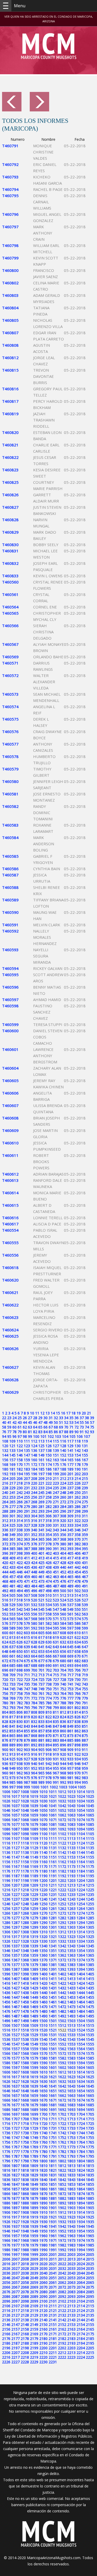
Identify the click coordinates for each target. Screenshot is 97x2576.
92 (87, 1432)
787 (56, 1703)
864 (5, 1736)
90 (77, 1432)
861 (70, 1731)
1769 (34, 2147)
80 (25, 1432)
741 (70, 1684)
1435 (90, 1988)
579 (27, 1623)
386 (20, 1549)
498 (49, 1591)
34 (66, 1418)
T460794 (10, 189)
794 (20, 1708)
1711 (53, 2119)
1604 (81, 2067)
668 (63, 1656)
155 (85, 1455)
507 (27, 1595)
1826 (6, 2175)
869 (41, 1736)
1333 (71, 1941)
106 (80, 1436)
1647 (16, 2091)
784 (34, 1703)
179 (85, 1464)
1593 (71, 2063)
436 (34, 1567)
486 (49, 1586)
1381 (53, 1965)
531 (27, 1605)
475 (56, 1581)
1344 (81, 1946)
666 (49, 1656)
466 (78, 1577)
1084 (81, 1824)
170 (20, 1464)
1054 (81, 1810)
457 (12, 1577)
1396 (6, 1974)
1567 (16, 2053)
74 (87, 1427)
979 (56, 1778)
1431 (53, 1988)
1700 (43, 2114)
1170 (43, 1866)
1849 (34, 2184)
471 (27, 1581)
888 (5, 1745)
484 (34, 1586)
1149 (34, 1857)
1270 (43, 1913)
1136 (6, 1852)
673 (12, 1661)
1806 (6, 2166)
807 (27, 1712)
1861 (53, 2189)
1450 (43, 1997)
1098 (25, 1834)
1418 (25, 1983)
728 (63, 1679)
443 (85, 1567)
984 (5, 1782)
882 (49, 1740)
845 (41, 1726)
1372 (62, 1960)
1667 (16, 2100)
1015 (90, 1792)
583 (56, 1623)
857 (41, 1731)
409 (12, 1558)
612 (5, 1637)
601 (12, 1633)
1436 (6, 1993)
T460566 (10, 626)
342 (49, 1530)
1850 (43, 2184)
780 (5, 1703)
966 (49, 1773)
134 (20, 1450)
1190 (43, 1876)
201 (70, 1474)
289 (12, 1511)
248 (63, 1492)
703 (56, 1670)
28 (35, 1418)
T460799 (10, 258)
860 (63, 1731)
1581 (53, 2058)
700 (34, 1670)
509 (41, 1595)
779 (85, 1698)
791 (85, 1703)
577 (12, 1623)
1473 (71, 2007)
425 (41, 1563)
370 (78, 1539)
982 (78, 1778)
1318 (25, 1937)
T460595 (10, 975)
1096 (6, 1834)
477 (70, 1581)
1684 (81, 2105)
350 (20, 1535)
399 (27, 1553)
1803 (71, 2161)
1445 (90, 1993)
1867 (16, 2194)
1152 (62, 1857)
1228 (25, 1894)
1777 (16, 2152)
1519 (34, 2030)
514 (78, 1595)
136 (34, 1450)
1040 (43, 1806)
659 (85, 1651)
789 (70, 1703)
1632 (62, 2081)
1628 (25, 2081)
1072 (62, 1820)
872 (63, 1736)
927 (27, 1759)
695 (85, 1665)
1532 (62, 2035)
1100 (43, 1834)
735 (27, 1684)
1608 (25, 2072)
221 (41, 1483)
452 (63, 1572)
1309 (34, 1932)
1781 (53, 2152)
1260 (43, 1908)
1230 (43, 1894)
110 (20, 1441)
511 (56, 1595)
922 (78, 1754)
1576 (6, 2058)
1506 (6, 2025)
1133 (71, 1848)
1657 (16, 2095)
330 (49, 1525)
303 (27, 1516)
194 (20, 1474)
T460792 (10, 164)
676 (34, 1661)
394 (78, 1549)
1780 (43, 2152)
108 (5, 1441)
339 (27, 1530)
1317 (16, 1937)
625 (12, 1642)
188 (63, 1469)
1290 (43, 1923)
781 (12, 1703)
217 (12, 1483)
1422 (62, 1983)
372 (5, 1544)
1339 (34, 1946)
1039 (34, 1806)
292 (34, 1511)
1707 (16, 2119)
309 (70, 1516)
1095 (90, 1829)
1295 (90, 1923)
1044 (81, 1806)
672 (5, 1661)
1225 (90, 1890)
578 (20, 1623)
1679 (34, 2105)
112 (34, 1441)
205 (12, 1478)
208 (34, 1478)
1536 (6, 2039)
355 (56, 1535)
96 (14, 1436)
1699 (34, 2114)
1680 (43, 2105)
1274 (81, 1913)
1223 (71, 1890)
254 (20, 1497)
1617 (16, 2077)
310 (78, 1516)
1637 (16, 2086)
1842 (62, 2180)
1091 (53, 1829)
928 (34, 1759)
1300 (43, 1927)
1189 (34, 1876)
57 (92, 1422)
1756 (6, 2142)
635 (85, 1642)
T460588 (10, 887)
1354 (81, 1951)
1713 (71, 2119)
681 (70, 1661)
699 (27, 1670)
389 (41, 1549)
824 (63, 1717)
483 (27, 1586)
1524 (81, 2030)
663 (27, 1656)
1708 (25, 2119)
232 (34, 1488)
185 (41, 1469)
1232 (62, 1894)
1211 (53, 1885)
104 (65, 1436)
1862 (62, 2189)
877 (12, 1740)
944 (63, 1764)
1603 (71, 2067)
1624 (81, 2077)
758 (20, 1693)
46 (35, 1422)
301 (12, 1516)
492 (5, 1591)
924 (5, 1759)
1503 (71, 2021)
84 (46, 1432)
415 (56, 1558)
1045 (90, 1806)
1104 (81, 1834)
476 (63, 1581)
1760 (43, 2142)
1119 (34, 1843)
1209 (34, 1885)
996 (5, 1787)
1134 (81, 1848)
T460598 (10, 1006)
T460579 (10, 769)
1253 (71, 1904)
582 (49, 1623)
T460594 (10, 968)
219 (27, 1483)
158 (20, 1460)
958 (78, 1768)
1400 (43, 1974)
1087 (16, 1829)
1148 (25, 1857)
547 (56, 1609)
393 (70, 1549)
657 (70, 1651)
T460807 (10, 333)
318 (49, 1521)
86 (56, 1432)
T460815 (10, 370)
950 (20, 1768)
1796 (6, 2161)
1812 (62, 2166)
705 (70, 1670)
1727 (16, 2128)
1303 (71, 1927)
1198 (25, 1880)
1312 (62, 1932)
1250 (43, 1904)
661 (12, 1656)
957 (70, 1768)
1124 (81, 1843)
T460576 (10, 732)
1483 (71, 2011)
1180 (43, 1871)
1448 (25, 1997)
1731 (53, 2128)
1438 (25, 1993)
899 (85, 1745)
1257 (16, 1908)
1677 (16, 2105)
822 (49, 1717)
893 (41, 1745)
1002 (54, 1787)
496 (34, 1591)
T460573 (10, 694)
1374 (81, 1960)
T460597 (10, 999)
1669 (34, 2100)
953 (41, 1768)
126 (49, 1446)
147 (27, 1455)
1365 (90, 1955)
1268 (25, 1913)
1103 (71, 1834)
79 (20, 1432)
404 (63, 1553)
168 (5, 1464)
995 (85, 1782)
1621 (53, 2077)
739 (56, 1684)
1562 (62, 2049)
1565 (90, 2049)
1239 (34, 1899)
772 (34, 1698)
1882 (62, 2198)
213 (70, 1478)
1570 (43, 2053)
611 (85, 1633)
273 (70, 1502)
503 (85, 1591)
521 (41, 1600)
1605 (90, 2067)
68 (56, 1427)
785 (41, 1703)
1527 (16, 2035)
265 (12, 1502)
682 (78, 1661)
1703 (71, 2114)
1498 (25, 2021)
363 (27, 1539)
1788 (25, 2156)
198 (49, 1474)
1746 (6, 2138)
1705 (90, 2114)
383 (85, 1544)
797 (41, 1708)
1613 (71, 2072)
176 (63, 1464)
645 (70, 1647)
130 (78, 1446)
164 (63, 1460)
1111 (53, 1838)
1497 (16, 2021)
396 (5, 1553)
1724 (81, 2124)
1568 (25, 2053)
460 (34, 1577)
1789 (34, 2156)
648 (5, 1651)
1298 (25, 1927)
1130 (43, 1848)
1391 (53, 1969)
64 (35, 1427)
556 (34, 1614)
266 (20, 1502)
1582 (62, 2058)
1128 (25, 1848)
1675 (90, 2100)
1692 (62, 2109)
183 (27, 1469)
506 (20, 1595)
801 (70, 1708)
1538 (25, 2039)
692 (63, 1665)
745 (12, 1689)
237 (70, 1488)
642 (49, 1647)
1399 (34, 1974)
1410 (43, 1979)
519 (27, 1600)
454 (78, 1572)
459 (27, 1577)
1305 (90, 1927)
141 (70, 1450)
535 (56, 1605)
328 (34, 1525)
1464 (81, 2002)
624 (5, 1642)
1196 (6, 1880)
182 (20, 1469)
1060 (43, 1815)
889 (12, 1745)
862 (78, 1731)
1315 (90, 1932)
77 (9, 1432)
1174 (81, 1866)
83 (40, 1432)
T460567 (10, 644)
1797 (16, 2161)
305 (41, 1516)
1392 (62, 1969)
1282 (62, 1918)
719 (85, 1675)
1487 (16, 2016)
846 (49, 1726)
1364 (81, 1955)
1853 (71, 2184)
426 (49, 1563)
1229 (34, 1894)
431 (85, 1563)
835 (56, 1722)
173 (41, 1464)
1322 (62, 1937)
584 (63, 1623)
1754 (81, 2138)
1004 (72, 1787)
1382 (62, 1965)
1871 (53, 2194)
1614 (81, 2072)
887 (85, 1740)
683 (85, 1661)
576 (5, 1623)
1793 (71, 2156)
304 (34, 1516)
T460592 (10, 931)
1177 (16, 1871)
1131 (53, 1848)
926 (20, 1759)
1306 (6, 1932)
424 (34, 1563)
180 (5, 1469)
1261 (53, 1908)
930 (49, 1759)
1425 (90, 1983)
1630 (43, 2081)
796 (34, 1708)
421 (12, 1563)
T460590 (10, 912)
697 (12, 1670)
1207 (16, 1885)
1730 (43, 2128)
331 (56, 1525)
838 (78, 1722)
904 (34, 1750)
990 (49, 1782)
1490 (43, 2016)
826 (78, 1717)
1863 (71, 2189)
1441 (53, 1993)
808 (34, 1712)
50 (56, 1422)
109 (12, 1441)
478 (78, 1581)
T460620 (10, 1280)
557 (41, 1614)
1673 (71, 2100)
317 (41, 1521)
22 (4, 1418)
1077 (16, 1824)
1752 (62, 2138)
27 (30, 1418)
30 (46, 1418)
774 (49, 1698)
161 (41, 1460)
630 (49, 1642)
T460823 (10, 470)
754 (78, 1689)
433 (12, 1567)
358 (78, 1535)
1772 (62, 2147)
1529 (34, 2035)
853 (12, 1731)
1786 (6, 2156)
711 (27, 1675)
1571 (53, 2053)
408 (5, 1558)
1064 (81, 1815)
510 (49, 1595)
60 (14, 1427)
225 (70, 1483)
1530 (43, 2035)
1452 (62, 1997)
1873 (71, 2194)
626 (20, 1642)
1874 (81, 2194)
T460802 (10, 283)
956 (63, 1768)
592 (34, 1628)
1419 (34, 1983)
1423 (71, 1983)
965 (41, 1773)
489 (70, 1586)
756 (5, 1693)
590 (20, 1628)
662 (20, 1656)
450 (49, 1572)
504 (5, 1595)
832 (34, 1722)
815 (85, 1712)
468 (5, 1581)
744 (5, 1689)
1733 (71, 2128)
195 (27, 1474)
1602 (62, 2067)
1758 (25, 2142)
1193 (71, 1876)
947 (85, 1764)
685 (12, 1665)
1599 (34, 2067)
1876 (6, 2198)
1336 (6, 1946)
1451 (53, 1997)
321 (70, 1521)
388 (34, 1549)
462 (49, 1577)
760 (34, 1693)
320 (63, 1521)
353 (41, 1535)
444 (5, 1572)
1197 (16, 1880)
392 (63, 1549)
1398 (25, 1974)
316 (34, 1521)
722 (20, 1679)
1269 (34, 1913)
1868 (25, 2194)
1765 (90, 2142)
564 (5, 1619)
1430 (43, 1988)
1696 (6, 2114)
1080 (43, 1824)
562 (78, 1614)
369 (70, 1539)
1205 (90, 1880)
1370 (43, 1960)
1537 (16, 2039)
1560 (43, 2049)
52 (66, 1422)
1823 (71, 2170)
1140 (43, 1852)
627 (27, 1642)
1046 (6, 1810)
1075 (90, 1820)
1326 (6, 1941)
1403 (71, 1974)
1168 (25, 1866)
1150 (43, 1857)
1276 (6, 1918)
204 (5, 1478)
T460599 (10, 1024)
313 (12, 1521)
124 (34, 1446)
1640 (43, 2086)
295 (56, 1511)
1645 (90, 2086)
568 (34, 1619)
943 (56, 1764)
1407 (16, 1979)
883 (56, 1740)
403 (56, 1553)
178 (78, 1464)
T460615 (10, 1205)
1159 (34, 1862)
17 (68, 1413)
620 (63, 1637)
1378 (25, 1965)
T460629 (10, 1392)
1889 (34, 2203)
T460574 (10, 707)
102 (51, 1436)
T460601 (10, 1049)
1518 (25, 2030)
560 (63, 1614)
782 (20, 1703)
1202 (62, 1880)
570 (49, 1619)
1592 (62, 2063)
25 (20, 1418)
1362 (62, 1955)
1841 (53, 2180)
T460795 (10, 196)
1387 (16, 1969)
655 (56, 1651)
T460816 (10, 389)
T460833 (10, 576)
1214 (81, 1885)
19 (79, 1413)
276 (5, 1507)
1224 (81, 1890)
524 (63, 1600)
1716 (6, 2124)
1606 (6, 2072)
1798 (25, 2161)
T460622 (10, 1305)
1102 (62, 1834)
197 (41, 1474)
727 (56, 1679)
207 (27, 1478)
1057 (16, 1815)
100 (36, 1436)
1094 (81, 1829)
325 (12, 1525)
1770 (43, 2147)
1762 (62, 2142)
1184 (81, 1871)
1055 (90, 1810)
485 (41, 1586)
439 (56, 1567)
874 (78, 1736)
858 (49, 1731)
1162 (62, 1862)
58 (4, 1427)
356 (63, 1535)
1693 (71, 2109)
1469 (34, 2007)
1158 (25, 1862)
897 (70, 1745)
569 (41, 1619)
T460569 (10, 657)
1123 (71, 1843)
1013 (71, 1792)
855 (27, 1731)
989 (41, 1782)
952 (34, 1768)
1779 (34, 2152)
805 (12, 1712)
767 (85, 1693)
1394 (81, 1969)
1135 (90, 1848)
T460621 (10, 1292)
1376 (6, 1965)
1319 (34, 1937)
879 (27, 1740)
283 (56, 1507)
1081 (53, 1824)
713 (41, 1675)
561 (70, 1614)
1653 (71, 2091)
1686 (6, 2109)
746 (20, 1689)
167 (85, 1460)
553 (12, 1614)
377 (41, 1544)
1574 (81, 2053)
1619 (34, 2077)
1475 (90, 2007)
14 (53, 1413)
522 (49, 1600)
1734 (81, 2128)
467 (85, 1577)
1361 (53, 1955)
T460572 (10, 675)
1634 (81, 2081)
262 (78, 1497)
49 (51, 1422)
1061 (53, 1815)
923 (85, 1754)
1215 (90, 1885)
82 (35, 1432)
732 (5, 1684)
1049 (34, 1810)
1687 (16, 2109)
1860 (43, 2189)
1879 (34, 2198)
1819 (34, 2170)
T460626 (10, 1349)
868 (34, 1736)
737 (41, 1684)
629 (41, 1642)
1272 (62, 1913)
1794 (81, 2156)
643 (56, 1647)
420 (5, 1563)
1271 (53, 1913)
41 (9, 1422)
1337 (16, 1946)
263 (85, 1497)
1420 (43, 1983)
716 (63, 1675)
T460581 (10, 794)
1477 (16, 2011)
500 (63, 1591)
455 (85, 1572)
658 (78, 1651)
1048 (25, 1810)
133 (12, 1450)
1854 (81, 2184)
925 (12, 1759)
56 (87, 1422)
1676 (6, 2105)
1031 (53, 1801)
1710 (43, 2119)
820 (34, 1717)
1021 (53, 1796)
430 (78, 1563)
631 (56, 1642)
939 (27, 1764)
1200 (43, 1880)
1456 (6, 2002)
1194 (81, 1876)
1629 (34, 2081)
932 (63, 1759)
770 (20, 1698)
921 (70, 1754)
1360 (43, 1955)
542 (20, 1609)
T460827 (10, 507)
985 (12, 1782)
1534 (81, 2035)
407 (85, 1553)
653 (41, 1651)
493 (12, 1591)
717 (70, 1675)
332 (63, 1525)
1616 (6, 2077)
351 (27, 1535)
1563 (71, 2049)
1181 (53, 1871)
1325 (90, 1937)
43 (20, 1422)
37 (82, 1418)
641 (41, 1647)
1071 (53, 1820)
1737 (16, 2133)
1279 (34, 1918)
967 (56, 1773)
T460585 (10, 856)
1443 (71, 1993)
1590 (43, 2063)
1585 (90, 2058)
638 (20, 1647)
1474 (81, 2007)
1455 (90, 1997)
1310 (43, 1932)
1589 (34, 2063)
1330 (43, 1941)
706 (78, 1670)
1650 (43, 2091)
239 (85, 1488)
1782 (62, 2152)
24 (14, 1418)
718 (78, 1675)
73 (82, 1427)
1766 (6, 2147)
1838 (25, 2180)
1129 (34, 1848)
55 (82, 1422)
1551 (53, 2044)
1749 (34, 2138)
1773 (71, 2147)
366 (49, 1539)
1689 (34, 2109)
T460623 (10, 1317)
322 (78, 1521)
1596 (6, 2067)
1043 (71, 1806)
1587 (16, 2063)
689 (41, 1665)
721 (12, 1679)
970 (78, 1773)
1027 (16, 1801)
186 (49, 1469)
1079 (34, 1824)
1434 (81, 1988)
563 (85, 1614)
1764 (81, 2142)
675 (27, 1661)
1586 (6, 2063)
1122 (62, 1843)
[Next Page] (39, 110)
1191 (53, 1876)
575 (85, 1619)
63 (30, 1427)
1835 (90, 2175)
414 (49, 1558)
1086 (6, 1829)
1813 (71, 2166)
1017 (16, 1796)
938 (20, 1764)
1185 (90, 1871)
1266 (6, 1913)
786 (49, 1703)
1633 (71, 2081)
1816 (6, 2170)
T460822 (10, 457)
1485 (90, 2011)
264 (5, 1502)
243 (27, 1492)
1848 (25, 2184)
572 (63, 1619)
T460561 (10, 594)
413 (41, 1558)
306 (49, 1516)
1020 (43, 1796)
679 (56, 1661)
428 (63, 1563)
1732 (62, 2128)
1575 (90, 2053)
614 (20, 1637)
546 (49, 1609)
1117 (16, 1843)
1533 (71, 2035)
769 (12, 1698)
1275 (90, 1913)
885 (70, 1740)
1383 (71, 1965)
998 (20, 1787)
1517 (16, 2030)
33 (61, 1418)
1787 (16, 2156)
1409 (34, 1979)
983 (85, 1778)
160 (34, 1460)
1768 (25, 2147)
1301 (53, 1927)
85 (51, 1432)
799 (56, 1708)
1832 (62, 2175)
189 (70, 1469)
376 (34, 1544)
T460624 (10, 1330)
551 (85, 1609)
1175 (90, 1866)
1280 (43, 1918)
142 (78, 1450)
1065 (90, 1815)
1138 (25, 1852)
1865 (90, 2189)
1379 (34, 1965)
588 (5, 1628)
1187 (16, 1876)
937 (12, 1764)
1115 (90, 1838)
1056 (6, 1815)
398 (20, 1553)
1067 (16, 1820)
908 (63, 1750)
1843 (71, 2180)
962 (20, 1773)
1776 (6, 2152)
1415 (90, 1979)
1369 (34, 1960)
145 (12, 1455)
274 (78, 1502)
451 (56, 1572)
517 (12, 1600)
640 (34, 1647)
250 (78, 1492)
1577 (16, 2058)
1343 (71, 1946)
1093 (71, 1829)
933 (70, 1759)
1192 (62, 1876)
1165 (90, 1862)
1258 (25, 1908)
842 (20, 1726)
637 (12, 1647)
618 (49, 1637)
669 (70, 1656)
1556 (6, 2049)
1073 (71, 1820)
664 (34, 1656)
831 (27, 1722)
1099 (34, 1834)
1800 (43, 2161)
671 (85, 1656)
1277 (16, 1918)
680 (63, 1661)
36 (77, 1418)
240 (5, 1492)
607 (56, 1633)
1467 (16, 2007)
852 (5, 1731)
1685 (90, 2105)
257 (41, 1497)
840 (5, 1726)
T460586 (10, 869)
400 (34, 1553)
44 (25, 1422)
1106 (6, 1838)
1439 (34, 1993)
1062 (62, 1815)
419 (85, 1558)
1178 (25, 1871)
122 (20, 1446)
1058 (25, 1815)
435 (27, 1567)
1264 (81, 1908)
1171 (53, 1866)
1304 (81, 1927)
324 (5, 1525)
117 (70, 1441)
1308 (25, 1932)
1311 (53, 1932)
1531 (53, 2035)
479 (85, 1581)
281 (41, 1507)
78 (14, 1432)
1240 (43, 1899)
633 (70, 1642)
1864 (81, 2189)
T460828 (10, 520)
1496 (6, 2021)
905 (41, 1750)
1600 (43, 2067)
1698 (25, 2114)
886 (78, 1740)
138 (49, 1450)
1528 (25, 2035)
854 (20, 1731)
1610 (43, 2072)
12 (42, 1413)
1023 (71, 1796)
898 (78, 1745)
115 (56, 1441)
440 (63, 1567)
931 (56, 1759)
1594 (81, 2063)
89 (71, 1432)
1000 (35, 1787)
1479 (34, 2011)
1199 (34, 1880)
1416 (6, 1983)
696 (5, 1670)
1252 (62, 1904)
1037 (16, 1806)
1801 (53, 2161)
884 (63, 1740)
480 (5, 1586)
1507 (16, 2025)
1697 (16, 2114)
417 (70, 1558)
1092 (62, 1829)
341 (41, 1530)
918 (49, 1754)
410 (20, 1558)
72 (77, 1427)
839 (85, 1722)
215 (85, 1478)
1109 (34, 1838)
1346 (6, 1951)
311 (85, 1516)
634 (78, 1642)
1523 (71, 2030)
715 (56, 1675)
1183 (71, 1871)
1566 (6, 2053)
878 (20, 1740)
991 (56, 1782)
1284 (81, 1918)
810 (49, 1712)
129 (70, 1446)
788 (63, 1703)
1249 (34, 1904)
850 (78, 1726)
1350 (43, 1951)
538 (78, 1605)
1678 (25, 2105)
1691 (53, 2109)
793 (12, 1708)
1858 (25, 2189)
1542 (62, 2039)
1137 (16, 1852)
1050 (43, 1810)
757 (12, 1693)
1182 (62, 1871)
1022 (62, 1796)
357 (70, 1535)
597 (70, 1628)
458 (20, 1577)
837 (70, 1722)
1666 (6, 2100)
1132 (62, 1848)
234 (49, 1488)
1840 (43, 2180)
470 (20, 1581)
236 (63, 1488)
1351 (53, 1951)
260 (63, 1497)
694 (78, 1665)
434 (20, 1567)
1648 (25, 2091)
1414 (81, 1979)
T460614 (10, 1193)
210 (49, 1478)
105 (72, 1436)
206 (20, 1478)
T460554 (10, 1230)
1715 (90, 2119)
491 (85, 1586)
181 (12, 1469)
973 (12, 1778)
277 (12, 1507)
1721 (53, 2124)
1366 (6, 1960)
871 (56, 1736)
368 (63, 1539)
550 (78, 1609)
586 (78, 1623)
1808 (25, 2166)
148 (34, 1455)
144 (5, 1455)
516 (5, 1600)
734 (20, 1684)
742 (78, 1684)
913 (12, 1754)
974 (20, 1778)
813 (70, 1712)
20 (84, 1413)
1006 (6, 1792)
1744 (81, 2133)
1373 (71, 1960)
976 (34, 1778)
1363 (71, 1955)
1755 (90, 2138)
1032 (62, 1801)
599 (85, 1628)
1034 (81, 1801)
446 (20, 1572)
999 (27, 1787)
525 (70, 1600)
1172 (62, 1866)
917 (41, 1754)
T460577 (10, 744)
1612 (62, 2072)
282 (49, 1507)
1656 (6, 2095)
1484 (81, 2011)
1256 (6, 1908)
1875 (90, 2194)
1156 (6, 1862)
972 (5, 1778)
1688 (25, 2109)
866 (20, 1736)
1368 (25, 1960)
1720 (43, 2124)
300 (5, 1516)
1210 (43, 1885)
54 (77, 1422)
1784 (81, 2152)
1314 (81, 1932)
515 (85, 1595)
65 (40, 1427)
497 (41, 1591)
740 (63, 1684)
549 (70, 1609)
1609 (34, 2072)
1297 (16, 1927)
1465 (90, 2002)
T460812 (10, 358)
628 (34, 1642)
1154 (81, 1857)
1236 (6, 1899)
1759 (34, 2142)
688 (34, 1665)
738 (49, 1684)
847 (56, 1726)
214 (78, 1478)
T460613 (10, 1180)
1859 (34, 2189)
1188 (25, 1876)
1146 (6, 1857)
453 (70, 1572)
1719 (34, 2124)
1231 (53, 1894)
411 (27, 1558)
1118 (25, 1843)
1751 (53, 2138)
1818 (25, 2170)
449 (41, 1572)
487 (56, 1586)
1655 (90, 2091)
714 (49, 1675)
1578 (25, 2058)
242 (20, 1492)
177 (70, 1464)
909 (70, 1750)
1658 (25, 2095)
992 (63, 1782)
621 (70, 1637)
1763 (71, 2142)
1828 (25, 2175)
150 (49, 1455)
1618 (25, 2077)
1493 (71, 2016)
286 (78, 1507)
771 (27, 1698)
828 (5, 1722)
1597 (16, 2067)
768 (5, 1698)
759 (27, 1693)
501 (70, 1591)
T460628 (10, 1380)
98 (25, 1436)
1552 (62, 2044)
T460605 (10, 1081)
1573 (71, 2053)
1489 (34, 2016)
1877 (16, 2198)
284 (63, 1507)
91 (82, 1432)
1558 (25, 2049)
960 (5, 1773)
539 (85, 1605)
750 (49, 1689)
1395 (90, 1969)
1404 (81, 1974)
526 (78, 1600)
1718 (25, 2124)
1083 (71, 1824)
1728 (25, 2128)
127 (56, 1446)
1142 (62, 1852)
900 (5, 1750)
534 (49, 1605)
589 (12, 1628)
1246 (6, 1904)
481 (12, 1586)
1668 (25, 2100)
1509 (34, 2025)
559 (56, 1614)
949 (12, 1768)
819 (27, 1717)
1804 (81, 2161)
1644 (81, 2086)
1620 (43, 2077)
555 (27, 1614)
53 (71, 1422)
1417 (16, 1983)
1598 (25, 2067)
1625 (90, 2077)
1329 (34, 1941)
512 (63, 1595)
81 (30, 1432)
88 (66, 1432)
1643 (71, 2086)
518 (20, 1600)
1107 (16, 1838)
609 (70, 1633)
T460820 (10, 432)
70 (66, 1427)
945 (70, 1764)
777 (70, 1698)
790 (78, 1703)
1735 (90, 2128)
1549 (34, 2044)
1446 (6, 1997)
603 (27, 1633)
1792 (62, 2156)
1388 (25, 1969)
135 (27, 1450)
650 (20, 1651)
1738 (25, 2133)
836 (63, 1722)
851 (85, 1726)
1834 (81, 2175)
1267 (16, 1913)
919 (56, 1754)
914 (20, 1754)
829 (12, 1722)
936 (5, 1764)
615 (27, 1637)
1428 (25, 1988)
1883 (71, 2198)
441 (70, 1567)
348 (5, 1535)
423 (27, 1563)
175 (56, 1464)
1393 (71, 1969)
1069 (34, 1820)
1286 (6, 1923)
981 (70, 1778)
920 (63, 1754)
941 (41, 1764)
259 (56, 1497)
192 (5, 1474)
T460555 (10, 1243)
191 (85, 1469)
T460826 (10, 495)
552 (5, 1614)
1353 (71, 1951)
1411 (53, 1979)
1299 (34, 1927)
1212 (62, 1885)
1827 (16, 2175)
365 (41, 1539)
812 (63, 1712)
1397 (16, 1974)
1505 (90, 2021)
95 (9, 1436)
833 (41, 1722)
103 (58, 1436)
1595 (90, 2063)
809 (41, 1712)
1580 (43, 2058)
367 (56, 1539)
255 (27, 1497)
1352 (62, 1951)
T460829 (10, 532)
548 (63, 1609)
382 (78, 1544)
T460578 (10, 756)
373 (12, 1544)
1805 (90, 2161)
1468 (25, 2007)
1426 (6, 1988)
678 (49, 1661)
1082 (62, 1824)
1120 (43, 1843)
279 (27, 1507)
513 (70, 1595)
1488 (25, 2016)
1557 (16, 2049)
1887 (16, 2203)
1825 (90, 2170)
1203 (71, 1880)
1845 (90, 2180)
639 (27, 1647)
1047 (16, 1810)
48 (46, 1422)
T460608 (10, 1118)
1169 (34, 1866)
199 (56, 1474)
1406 (6, 1979)
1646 (6, 2091)
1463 (71, 2002)
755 (85, 1689)
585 (70, 1623)
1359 (34, 1955)
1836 (6, 2180)
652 (34, 1651)
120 (5, 1446)
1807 (16, 2166)
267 (27, 1502)
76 (4, 1432)
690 (49, 1665)
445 (12, 1572)
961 (12, 1773)
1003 (63, 1787)
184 (34, 1469)
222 (49, 1483)
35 (71, 1418)
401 (41, 1553)
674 (20, 1661)
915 (27, 1754)
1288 (25, 1923)
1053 (71, 1810)
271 (56, 1502)
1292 (62, 1923)
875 (85, 1736)
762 (49, 1693)
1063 (71, 1815)
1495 (90, 2016)
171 (27, 1464)
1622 (62, 2077)
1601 (53, 2067)
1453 (71, 1997)
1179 (34, 1871)
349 (12, 1535)
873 (70, 1736)
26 (25, 1418)
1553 (71, 2044)
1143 (71, 1852)
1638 (25, 2086)
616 (34, 1637)
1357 (16, 1955)
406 (78, 1553)
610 (78, 1633)
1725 (90, 2124)
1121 (53, 1843)
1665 (90, 2095)
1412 (62, 1979)
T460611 (10, 1155)
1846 (6, 2184)
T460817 (10, 401)
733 (12, 1684)
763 (56, 1693)
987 (27, 1782)
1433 (71, 1988)
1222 (62, 1890)
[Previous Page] (12, 110)
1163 (71, 1862)
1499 (34, 2021)
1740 (43, 2133)
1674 (81, 2100)
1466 (6, 2007)
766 (78, 1693)
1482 (62, 2011)
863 (85, 1731)
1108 (25, 1838)
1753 (71, 2138)
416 (63, 1558)
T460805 (10, 320)
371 (85, 1539)
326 (20, 1525)
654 (49, 1651)
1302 (62, 1927)
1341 (53, 1946)
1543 (71, 2039)
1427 (16, 1988)
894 (49, 1745)
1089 (34, 1829)
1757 (16, 2142)
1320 (43, 1937)
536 (63, 1605)
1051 (53, 1810)
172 (34, 1464)
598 (78, 1628)
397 (12, 1553)
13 (48, 1413)
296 (63, 1511)
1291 (53, 1923)
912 (5, 1754)
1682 (62, 2105)
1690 (43, 2109)
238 (78, 1488)
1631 (53, 2081)
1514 (81, 2025)
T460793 (10, 177)
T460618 (10, 1267)
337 (12, 1530)
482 (20, 1586)
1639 (34, 2086)
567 (27, 1619)
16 (63, 1413)
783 (27, 1703)
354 (49, 1535)
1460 (43, 2002)
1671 (53, 2100)
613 (12, 1637)
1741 (53, 2133)
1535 (90, 2035)
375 (27, 1544)
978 (49, 1778)
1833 (71, 2175)
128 (63, 1446)
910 (78, 1750)
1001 (44, 1787)
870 (49, 1736)
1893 (71, 2203)
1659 (34, 2095)
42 (14, 1422)
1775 (90, 2147)
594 (49, 1628)
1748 (25, 2138)
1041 (53, 1806)
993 (70, 1782)
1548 (25, 2044)
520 (34, 1600)
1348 (25, 1951)
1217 (16, 1890)
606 (49, 1633)
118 (78, 1441)
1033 (71, 1801)
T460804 (10, 308)
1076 (6, 1824)
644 (63, 1647)
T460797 (10, 227)
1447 (16, 1997)
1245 (90, 1899)
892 (34, 1745)
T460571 (10, 663)
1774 (81, 2147)
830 (20, 1722)
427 (56, 1563)
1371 (53, 1960)
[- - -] (6, 6)
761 (41, 1693)
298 (78, 1511)
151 (56, 1455)
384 (5, 1549)
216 (5, 1483)
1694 (81, 2109)
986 (20, 1782)
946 (78, 1764)
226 (78, 1483)
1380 (43, 1965)
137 (41, 1450)
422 (20, 1563)
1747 (16, 2138)
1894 (81, 2203)
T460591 (10, 925)
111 (27, 1441)
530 (20, 1605)
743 (85, 1684)
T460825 (10, 482)
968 (63, 1773)
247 (56, 1492)
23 (9, 1418)
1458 (25, 2002)
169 (12, 1464)
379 (56, 1544)
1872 (62, 2194)
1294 (81, 1923)
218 (20, 1483)
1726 (6, 2128)
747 (27, 1689)
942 (49, 1764)
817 (12, 1717)
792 (5, 1708)
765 (70, 1693)
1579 (34, 2058)
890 (20, 1745)
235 (56, 1488)
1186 (6, 1876)
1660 (43, 2095)
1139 (34, 1852)
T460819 (10, 414)
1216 (6, 1890)
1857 (16, 2189)
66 (46, 1427)
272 (63, 1502)
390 (49, 1549)
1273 (71, 1913)
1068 (25, 1820)
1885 (90, 2198)
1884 (81, 2198)
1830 (43, 2175)
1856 (6, 2189)
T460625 (10, 1336)
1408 (25, 1979)
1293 (71, 1923)
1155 (90, 1857)
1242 (62, 1899)
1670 (43, 2100)
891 (27, 1745)
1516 (6, 2030)
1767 (16, 2147)
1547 (16, 2044)
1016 (6, 1796)
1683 (71, 2105)
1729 (34, 2128)
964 (34, 1773)
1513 (71, 2025)
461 (41, 1577)
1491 (53, 2016)
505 (12, 1595)
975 (27, 1778)
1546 (6, 2044)
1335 (90, 1941)
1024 (81, 1796)
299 (85, 1511)
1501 (53, 2021)
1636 (6, 2086)
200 (63, 1474)
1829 (34, 2175)
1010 (43, 1792)
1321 (53, 1937)
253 (12, 1497)
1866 (6, 2194)
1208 (25, 1885)
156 (5, 1460)
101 (43, 1436)
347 (85, 1530)
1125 (90, 1843)
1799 (34, 2161)
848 (63, 1726)
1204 (81, 1880)
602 (20, 1633)
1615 (90, 2072)
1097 (16, 1834)
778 (78, 1698)
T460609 (10, 1130)
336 (5, 1530)
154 (78, 1455)
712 (34, 1675)
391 (56, 1549)
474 (49, 1581)
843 (27, 1726)
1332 (62, 1941)
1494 (81, 2016)
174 (49, 1464)
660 (5, 1656)
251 (85, 1492)
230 (20, 1488)
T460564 (10, 607)
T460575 (10, 719)
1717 (16, 2124)
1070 (43, 1820)
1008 (25, 1792)
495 (27, 1591)
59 (9, 1427)
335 (85, 1525)
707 (85, 1670)
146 (20, 1455)
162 (49, 1460)
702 (49, 1670)
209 (41, 1478)
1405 (90, 1974)
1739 (34, 2133)
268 (34, 1502)
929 (41, 1759)
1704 (81, 2114)
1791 (53, 2156)
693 (70, 1665)
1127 (16, 1848)
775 (56, 1698)
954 (49, 1768)
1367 (16, 1960)
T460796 (10, 214)
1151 (53, 1857)
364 (34, 1539)
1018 (25, 1796)
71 (71, 1427)
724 (34, 1679)
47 (40, 1422)
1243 (71, 1899)
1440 (43, 1993)
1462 (62, 2002)
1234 (81, 1894)
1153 (71, 1857)
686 (20, 1665)
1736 (6, 2133)
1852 (62, 2184)
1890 (43, 2203)
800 (63, 1708)
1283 (71, 1918)
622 (78, 1637)
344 (63, 1530)
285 (70, 1507)
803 (85, 1708)
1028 (25, 1801)
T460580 (10, 781)
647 (85, 1647)
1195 (90, 1876)
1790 (43, 2156)
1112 (62, 1838)
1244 (81, 1899)
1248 (25, 1904)
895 (56, 1745)
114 (49, 1441)
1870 (43, 2194)
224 (63, 1483)
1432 (62, 1988)
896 (63, 1745)
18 (73, 1413)
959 (85, 1768)
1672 (62, 2100)
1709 (34, 2119)
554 (20, 1614)
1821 (53, 2170)
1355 (90, 1951)
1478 (25, 2011)
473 (41, 1581)
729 (70, 1679)
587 (85, 1623)
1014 (81, 1792)
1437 (16, 1993)
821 (41, 1717)
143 (85, 1450)
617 (41, 1637)
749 (41, 1689)
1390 (43, 1969)
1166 (6, 1866)
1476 (6, 2011)
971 (85, 1773)
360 (5, 1539)
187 (56, 1469)
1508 (25, 2025)
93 (92, 1432)
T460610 (10, 1143)
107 (87, 1436)
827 (85, 1717)
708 (5, 1675)
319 (56, 1521)
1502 (62, 2021)
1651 (53, 2091)
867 (27, 1736)
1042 (62, 1806)
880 (34, 1740)
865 (12, 1736)
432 (5, 1567)
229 (12, 1488)
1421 (53, 1983)
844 (34, 1726)
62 (25, 1427)
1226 (6, 1894)
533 (41, 1605)
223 (56, 1483)
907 (56, 1750)
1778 (25, 2152)
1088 (25, 1829)
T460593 (10, 950)
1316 (6, 1937)
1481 (53, 2011)
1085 (90, 1824)
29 (40, 1418)
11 (37, 1413)
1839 (34, 2180)
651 (27, 1651)
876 (5, 1740)
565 (12, 1619)
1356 (6, 1955)
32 (56, 1418)
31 (51, 1418)
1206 (6, 1885)
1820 (43, 2170)
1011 (53, 1792)
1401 (53, 1974)
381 (70, 1544)
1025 (90, 1796)
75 (92, 1427)
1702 (62, 2114)
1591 (53, 2063)
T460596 (10, 987)
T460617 (10, 1224)
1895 (90, 2203)
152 (63, 1455)
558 (49, 1614)
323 (85, 1521)
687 (27, 1665)
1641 (53, 2086)
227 (85, 1483)
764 (63, 1693)
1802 (62, 2161)
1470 (43, 2007)
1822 (62, 2170)
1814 (81, 2166)
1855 (90, 2184)
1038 (25, 1806)
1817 (16, 2170)
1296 (6, 1927)
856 (34, 1731)
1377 (16, 1965)
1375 (90, 1960)
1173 (71, 1866)
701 (41, 1670)
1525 (90, 2030)
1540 (43, 2039)
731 (85, 1679)
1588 (25, 2063)
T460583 (10, 825)
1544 (81, 2039)
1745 (90, 2133)
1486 (6, 2016)
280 (34, 1507)
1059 (34, 1815)
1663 (71, 2095)
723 (27, 1679)
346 (78, 1530)
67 (51, 1427)
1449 (34, 1997)
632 (63, 1642)
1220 (43, 1890)
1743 (71, 2133)
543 (27, 1609)
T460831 (10, 551)
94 (4, 1436)
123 (27, 1446)
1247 (16, 1904)
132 (5, 1450)
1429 (34, 1988)
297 (70, 1511)
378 (49, 1544)
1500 (43, 2021)
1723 (71, 2124)
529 (12, 1605)
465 (70, 1577)
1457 (16, 2002)
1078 (25, 1824)
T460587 (10, 875)
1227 (16, 1894)
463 (56, 1577)
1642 (62, 2086)
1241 (53, 1899)
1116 (6, 1843)
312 (5, 1521)
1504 (81, 2021)
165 (70, 1460)
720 (5, 1679)
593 (41, 1628)
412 (34, 1558)
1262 (62, 1908)
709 (12, 1675)
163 (56, 1460)
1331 (53, 1941)
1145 (90, 1852)
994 (78, 1782)
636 (5, 1647)
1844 (81, 2180)
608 (63, 1633)
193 (12, 1474)
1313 (71, 1932)
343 (56, 1530)
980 (63, 1778)
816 (5, 1717)
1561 (53, 2049)
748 (34, 1689)
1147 (16, 1857)
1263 (71, 1908)
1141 (53, 1852)
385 (12, 1549)
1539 (34, 2039)
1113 (71, 1838)
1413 (71, 1979)
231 (27, 1488)
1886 (6, 2203)
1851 (53, 2184)
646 (78, 1647)
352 (34, 1535)
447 (27, 1572)
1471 (53, 2007)
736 (34, 1684)
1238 (25, 1899)
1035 (90, 1801)
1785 (90, 2152)
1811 (53, 2166)
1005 (82, 1787)
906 (49, 1750)
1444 (81, 1993)
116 (63, 1441)
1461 (53, 2002)
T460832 (10, 563)
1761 (53, 2142)
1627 (16, 2081)
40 (4, 1422)
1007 (16, 1792)
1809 (34, 2166)
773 (41, 1698)
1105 (90, 1834)
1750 (43, 2138)
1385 (90, 1965)
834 (49, 1722)
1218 (25, 1890)
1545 (90, 2039)
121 (12, 1446)
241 (12, 1492)
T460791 (10, 146)
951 (27, 1768)
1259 (34, 1908)
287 (85, 1507)
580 (34, 1623)
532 (34, 1605)
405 (70, 1553)
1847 (16, 2184)
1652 (62, 2091)
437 (41, 1567)
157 (12, 1460)
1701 (53, 2114)
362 (20, 1539)
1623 (71, 2077)
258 (49, 1497)
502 (78, 1591)
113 (41, 1441)
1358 (25, 1955)
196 (34, 1474)
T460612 (10, 1174)
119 (85, 1441)
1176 (6, 1871)
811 (56, 1712)
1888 (25, 2203)
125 (41, 1446)
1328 (25, 1941)
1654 (81, 2091)
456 (5, 1577)
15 (58, 1413)
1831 (53, 2175)
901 (12, 1750)
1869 (34, 2194)
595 (56, 1628)
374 (20, 1544)
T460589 (10, 900)
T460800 (10, 270)
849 (70, 1726)
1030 (43, 1801)
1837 (16, 2180)
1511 (53, 2025)
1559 (34, 2049)
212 (63, 1478)
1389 (34, 1969)
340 (34, 1530)
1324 (81, 1937)
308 (63, 1516)
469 (12, 1581)
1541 (53, 2039)
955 (56, 1768)
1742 (62, 2133)
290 (20, 1511)
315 (27, 1521)
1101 (53, 1834)
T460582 (10, 806)
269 (41, 1502)
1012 (62, 1792)
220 (34, 1483)
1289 (34, 1923)
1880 (43, 2198)
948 (5, 1768)
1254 (81, 1904)
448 (34, 1572)
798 (49, 1708)
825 (70, 1717)
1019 (34, 1796)
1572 (62, 2053)
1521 (53, 2030)
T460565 (10, 613)
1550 (43, 2044)
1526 (6, 2035)
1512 (62, 2025)
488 (63, 1586)
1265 (90, 1908)
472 (34, 1581)
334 (78, 1525)
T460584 (10, 837)
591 (27, 1628)
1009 (34, 1792)
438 (49, 1567)
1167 (16, 1866)
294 (49, 1511)
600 (5, 1633)
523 (56, 1600)
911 (85, 1750)
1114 (81, 1838)
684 (5, 1665)
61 (20, 1427)
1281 (53, 1918)
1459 (34, 2002)
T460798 (10, 245)
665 (41, 1656)
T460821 (10, 445)
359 (85, 1535)
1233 (71, 1894)
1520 (43, 2030)
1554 (81, 2044)
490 (78, 1586)
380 (63, 1544)
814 (78, 1712)
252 (5, 1497)
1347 (16, 1951)
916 (34, 1754)
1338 (25, 1946)
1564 (81, 2049)
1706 (6, 2119)
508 (34, 1595)
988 (34, 1782)
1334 (81, 1941)
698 (20, 1670)
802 (78, 1708)
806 (20, 1712)
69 (61, 1427)
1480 (43, 2011)
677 (41, 1661)
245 (41, 1492)
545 (41, 1609)
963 (27, 1773)
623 (85, 1637)
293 (41, 1511)
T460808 (10, 345)
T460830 (10, 545)
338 (20, 1530)
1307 (16, 1932)
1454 (81, 1997)
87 (61, 1432)
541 (12, 1609)
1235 (90, 1894)
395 (85, 1549)
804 (5, 1712)
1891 (53, 2203)
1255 (90, 1904)
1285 (90, 1918)
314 (20, 1521)
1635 (90, 2081)
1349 (34, 1951)
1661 (53, 2095)
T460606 (10, 1093)
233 (41, 1488)
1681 (53, 2105)
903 (27, 1750)
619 (56, 1637)
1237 (16, 1899)
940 (34, 1764)
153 (70, 1455)
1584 (81, 2058)
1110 (43, 1838)
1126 (6, 1848)
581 (41, 1623)
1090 (43, 1829)
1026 (6, 1801)
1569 (34, 2053)
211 (56, 1478)
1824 (81, 2170)
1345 (90, 1946)
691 (56, 1665)
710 (20, 1675)
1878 (25, 2198)
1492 (62, 2016)
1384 (81, 1965)
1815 (90, 2166)
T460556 (10, 1255)
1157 (16, 1862)
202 (78, 1474)
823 (56, 1717)
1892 (62, 2203)
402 (49, 1553)
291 (27, 1511)
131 (85, 1446)
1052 (62, 1810)
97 (20, 1436)
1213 (71, 1885)
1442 (62, 1993)
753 (70, 1689)
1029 (34, 1801)
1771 (53, 2147)
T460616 (10, 1218)
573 (70, 1619)
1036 (6, 1806)
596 (63, 1628)
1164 (81, 1862)
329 (41, 1525)
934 (78, 1759)
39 (92, 1418)
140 (63, 1450)
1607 (16, 2072)
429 (70, 1563)
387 (27, 1549)
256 (34, 1497)
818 (20, 1717)
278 (20, 1507)
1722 (62, 2124)
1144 (81, 1852)
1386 (6, 1969)
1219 (34, 1890)
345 (70, 1530)
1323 (71, 1937)
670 (78, 1656)
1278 (25, 1918)
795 (27, 1708)
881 (41, 1740)
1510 (43, 2025)
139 (56, 1450)
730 (78, 1679)
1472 (62, 2007)
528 (5, 1605)
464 (63, 1577)
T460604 (10, 1068)
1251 (53, 1904)
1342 (62, 1946)
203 (85, 1474)
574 (78, 1619)
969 (70, 1773)
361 (12, 1539)
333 (70, 1525)
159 (27, 1460)
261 (70, 1497)
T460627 (10, 1367)
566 (20, 1619)
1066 (6, 1820)
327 (27, 1525)
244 (34, 1492)
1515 (90, 2025)
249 (70, 1492)
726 (49, 1679)
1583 (71, 2058)
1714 (81, 2119)
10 (32, 1413)
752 (63, 1689)
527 (85, 1600)
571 (56, 1619)
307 (56, 1516)
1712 (62, 2119)
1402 (62, 1974)
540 (5, 1609)
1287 (16, 1923)
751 (56, 1689)
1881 (53, 2198)
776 (63, 1698)
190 (78, 1469)
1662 (62, 2095)
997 (12, 1787)
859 (56, 1731)
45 (30, 1422)
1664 (81, 2095)
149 (41, 1455)
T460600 (10, 1031)
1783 (71, 2152)
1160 (43, 1862)
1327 (16, 1941)
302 (20, 1516)
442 (78, 1567)
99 (30, 1436)
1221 (53, 1890)
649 (12, 1651)
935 (85, 1759)
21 (89, 1413)
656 (63, 1651)
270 (49, 1502)
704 (63, 1670)
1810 (43, 2166)
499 (56, 1591)
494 (20, 1591)
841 (12, 1726)
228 (5, 1488)
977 (41, 1778)
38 (87, 1418)
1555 (90, 2044)
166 (78, 1460)
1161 (53, 1862)
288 (5, 1511)
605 (41, 1633)
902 (20, 1750)
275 (85, 1502)
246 (49, 1492)
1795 (90, 2156)
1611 (53, 2072)
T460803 (10, 295)
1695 (90, 2109)
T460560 (10, 582)
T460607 (10, 1105)
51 (61, 1422)
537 (70, 1605)
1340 (43, 1946)
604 (34, 1633)
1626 (6, 2081)
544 (34, 1609)
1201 (53, 1880)
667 (56, 1656)
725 (41, 1679)
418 (78, 1558)
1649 (34, 2091)
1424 (81, 1983)
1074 (81, 1820)
